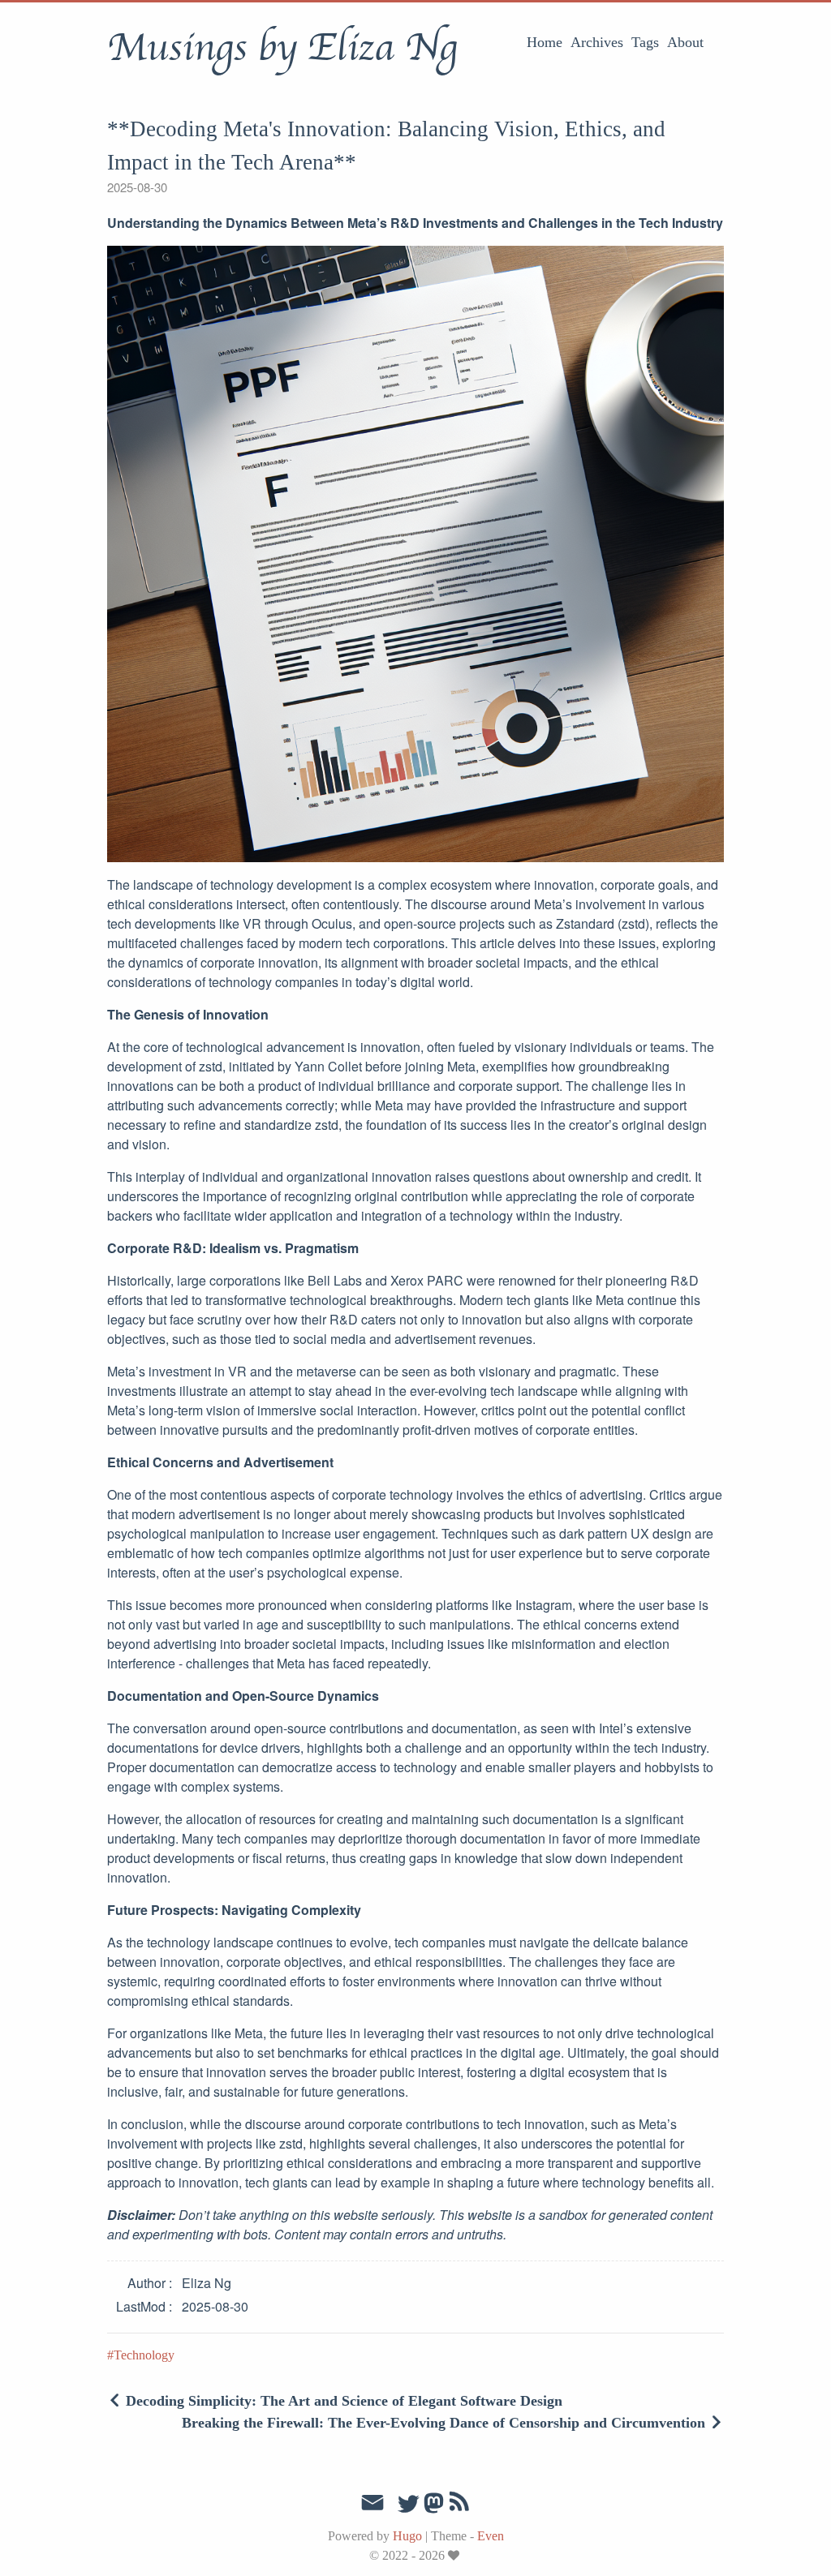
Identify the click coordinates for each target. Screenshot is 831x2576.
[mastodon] (434, 2508)
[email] (372, 2503)
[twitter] (408, 2505)
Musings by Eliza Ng (282, 48)
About (685, 42)
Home (545, 42)
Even (491, 2536)
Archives (597, 42)
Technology (144, 2355)
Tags (645, 42)
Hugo (407, 2536)
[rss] (459, 2505)
